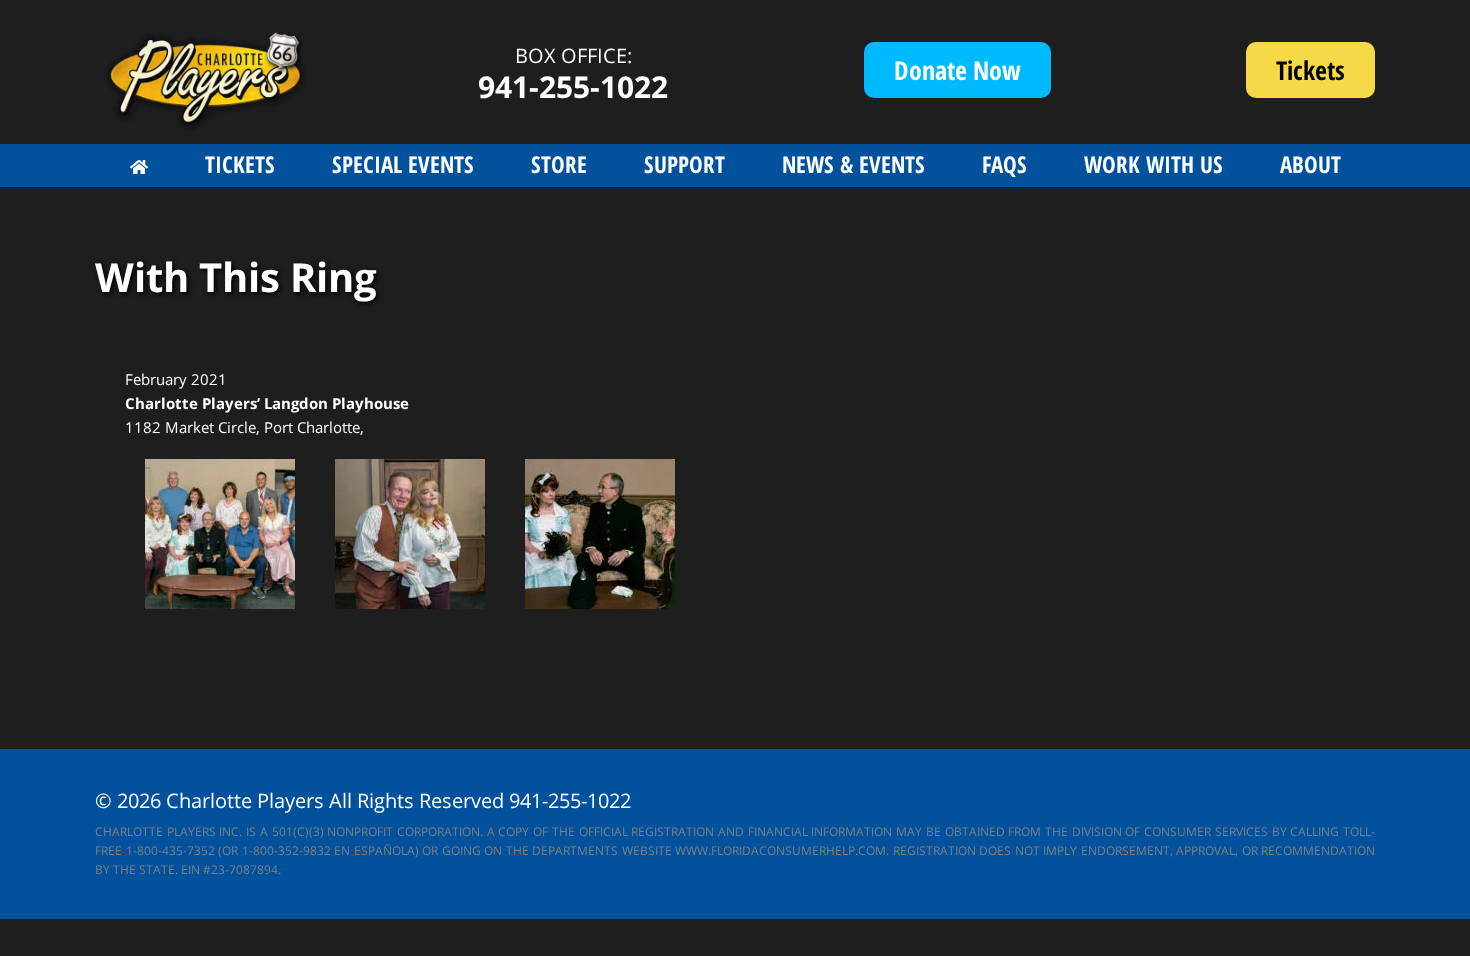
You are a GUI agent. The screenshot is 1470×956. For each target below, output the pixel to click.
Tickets (1325, 75)
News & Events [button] (853, 164)
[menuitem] (139, 167)
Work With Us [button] (1153, 164)
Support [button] (684, 164)
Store (559, 164)
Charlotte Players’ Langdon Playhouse (267, 403)
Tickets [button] (240, 164)
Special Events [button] (403, 164)
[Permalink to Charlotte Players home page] (139, 167)
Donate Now (957, 70)
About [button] (1310, 164)
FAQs (1004, 164)
